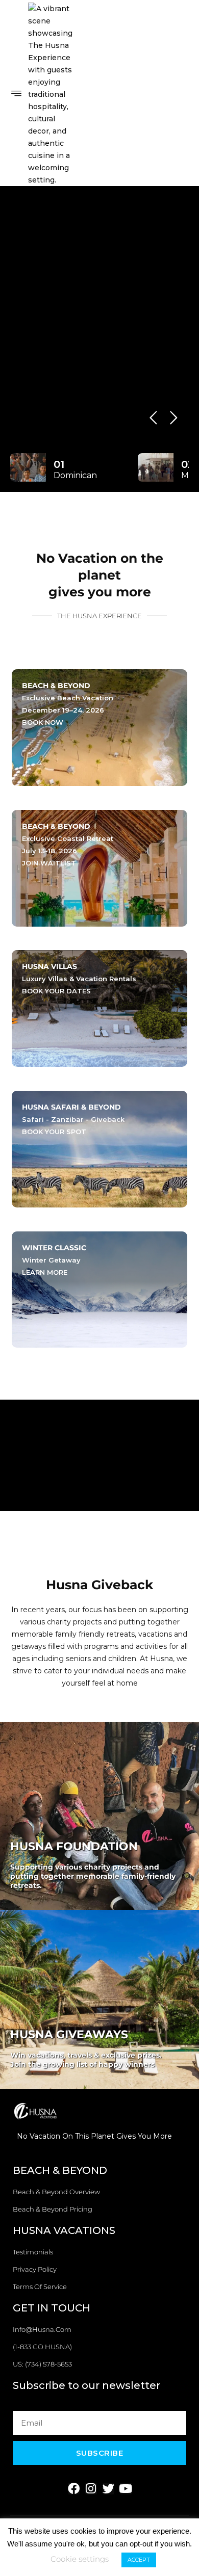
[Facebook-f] (74, 2489)
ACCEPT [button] (139, 2560)
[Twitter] (108, 2489)
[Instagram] (91, 2489)
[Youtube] (126, 2489)
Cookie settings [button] (80, 2559)
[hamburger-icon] (17, 94)
